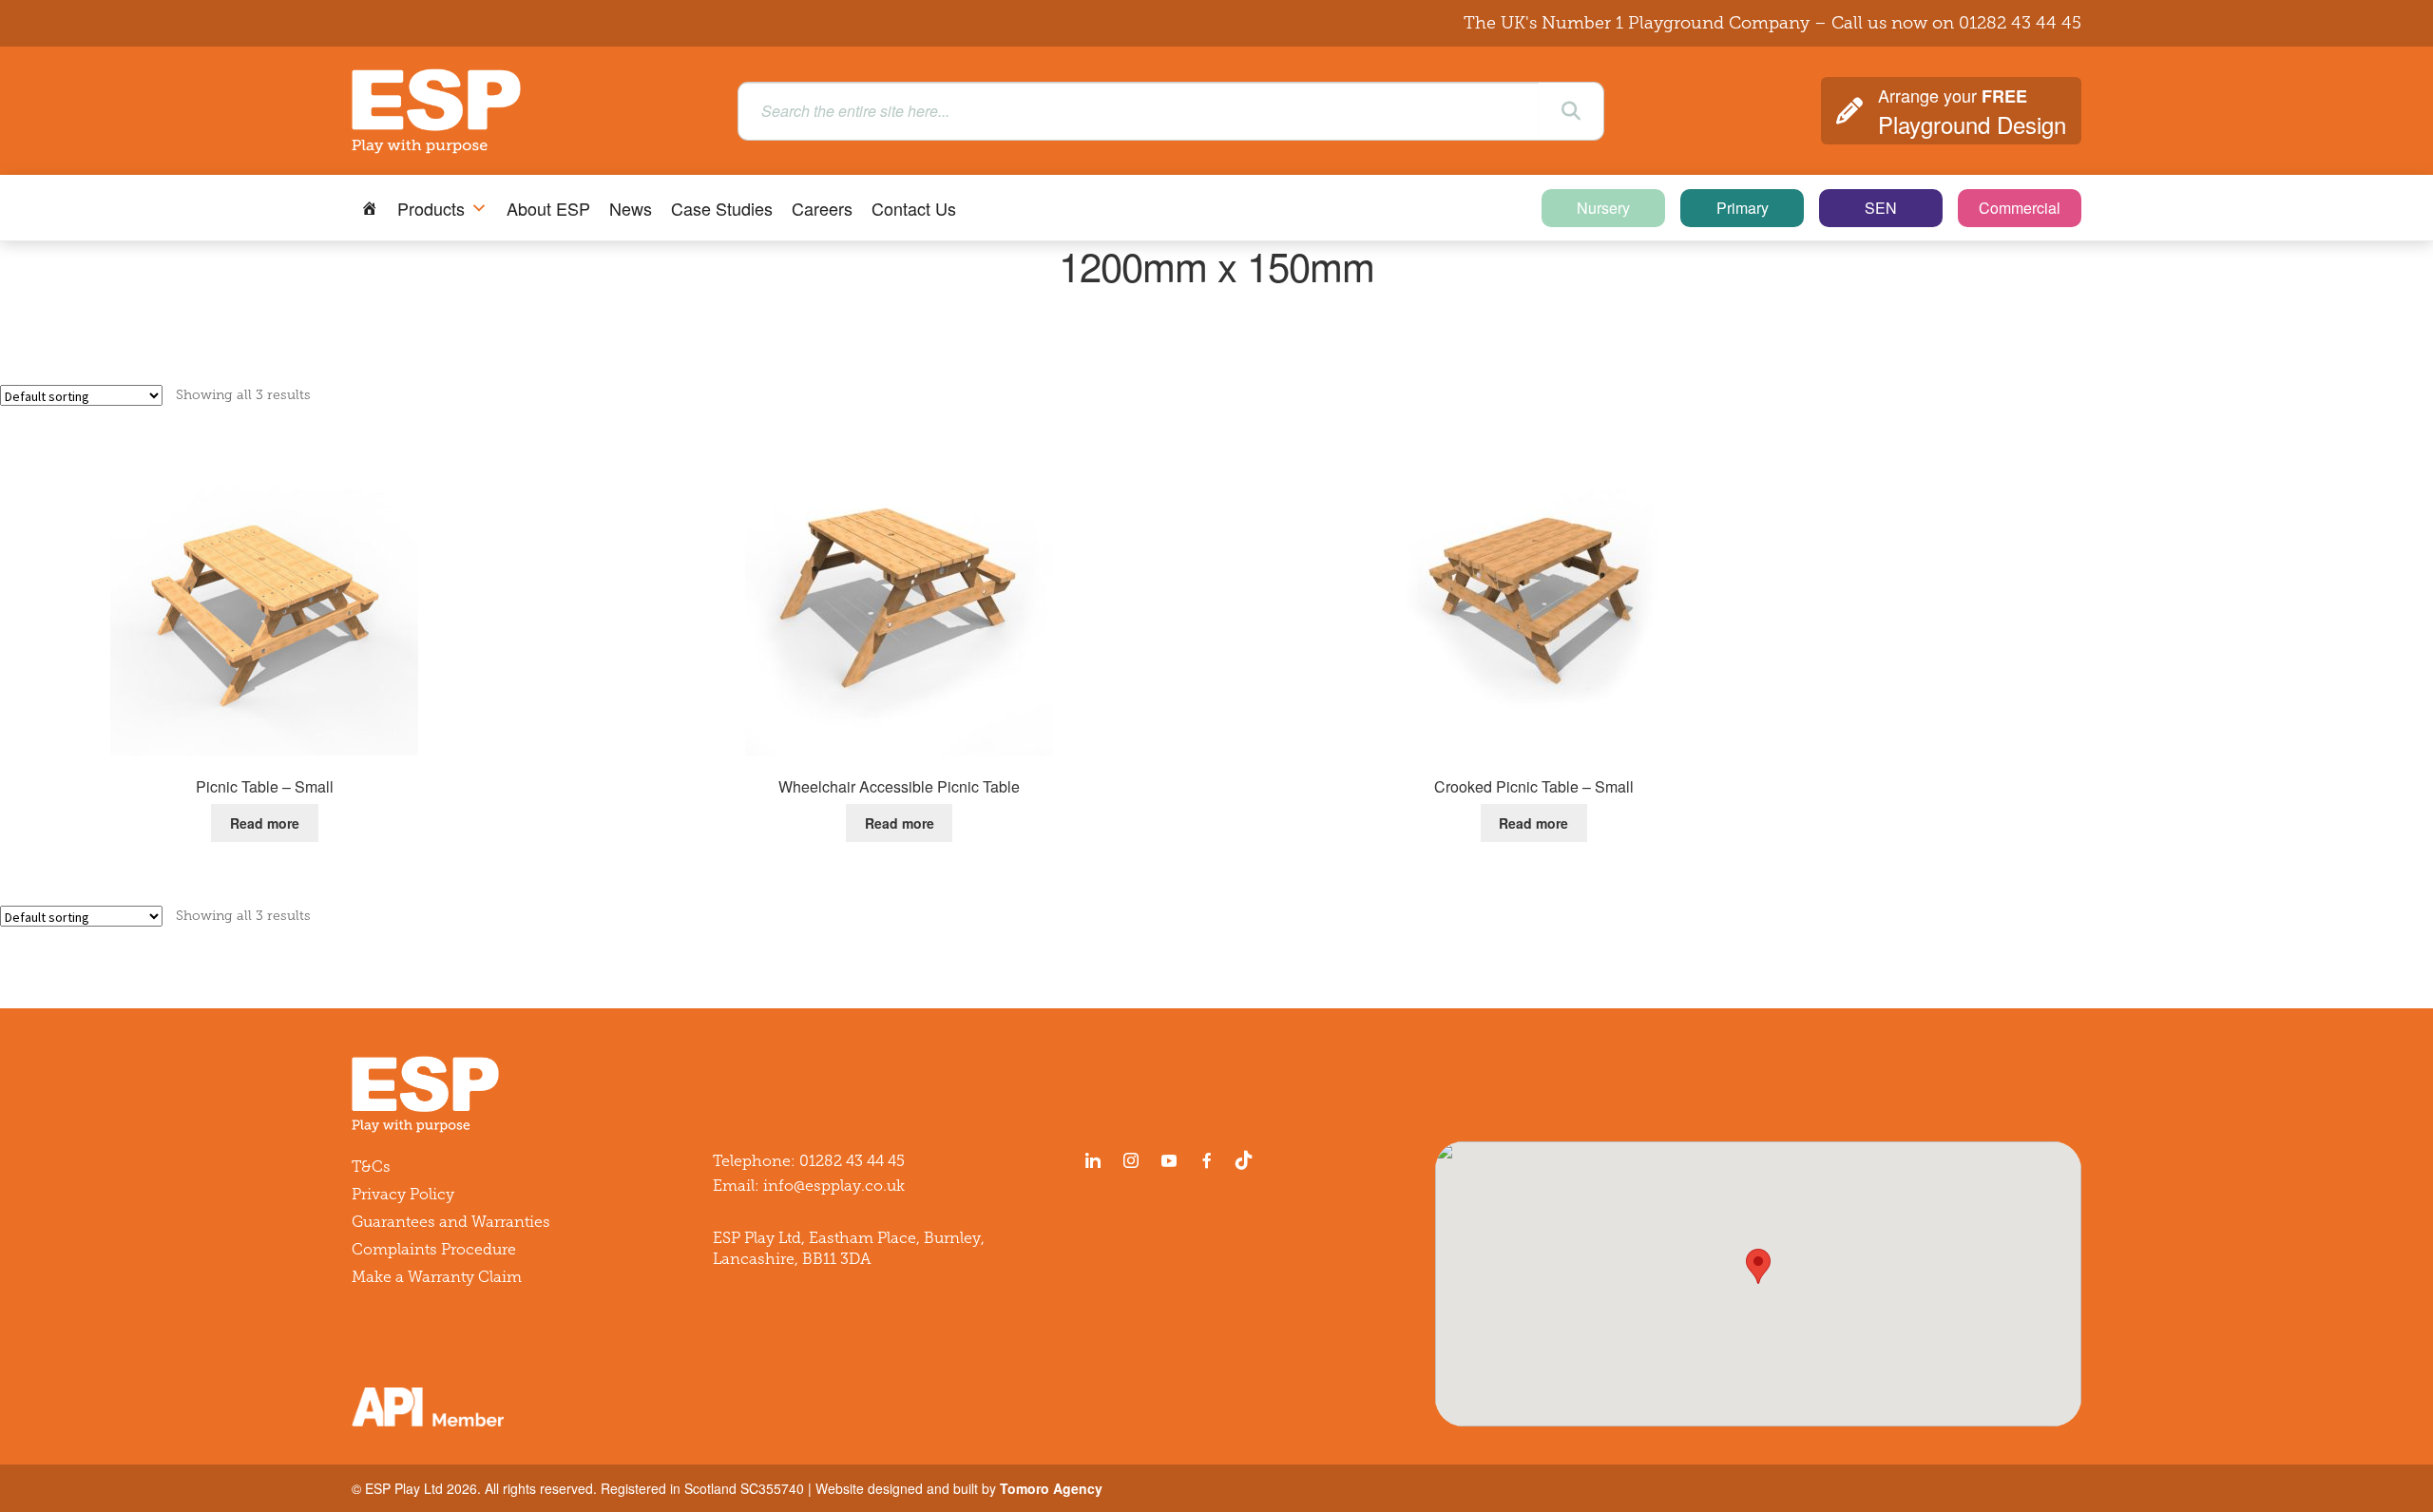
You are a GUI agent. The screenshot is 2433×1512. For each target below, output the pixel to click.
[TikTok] (1248, 1160)
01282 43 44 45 (2020, 23)
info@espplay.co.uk (834, 1186)
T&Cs (371, 1167)
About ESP (548, 208)
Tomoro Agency (1051, 1488)
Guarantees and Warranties (451, 1222)
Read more (265, 823)
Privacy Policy (403, 1194)
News (631, 208)
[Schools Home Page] (370, 208)
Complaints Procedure (434, 1249)
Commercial (2020, 208)
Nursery (1603, 208)
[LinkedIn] (1093, 1160)
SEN (1881, 208)
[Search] (1571, 111)
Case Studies (722, 208)
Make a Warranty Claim (437, 1277)
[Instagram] (1131, 1160)
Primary (1743, 208)
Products (431, 208)
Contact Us (914, 208)
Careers (822, 208)
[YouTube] (1169, 1160)
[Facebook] (1207, 1160)
